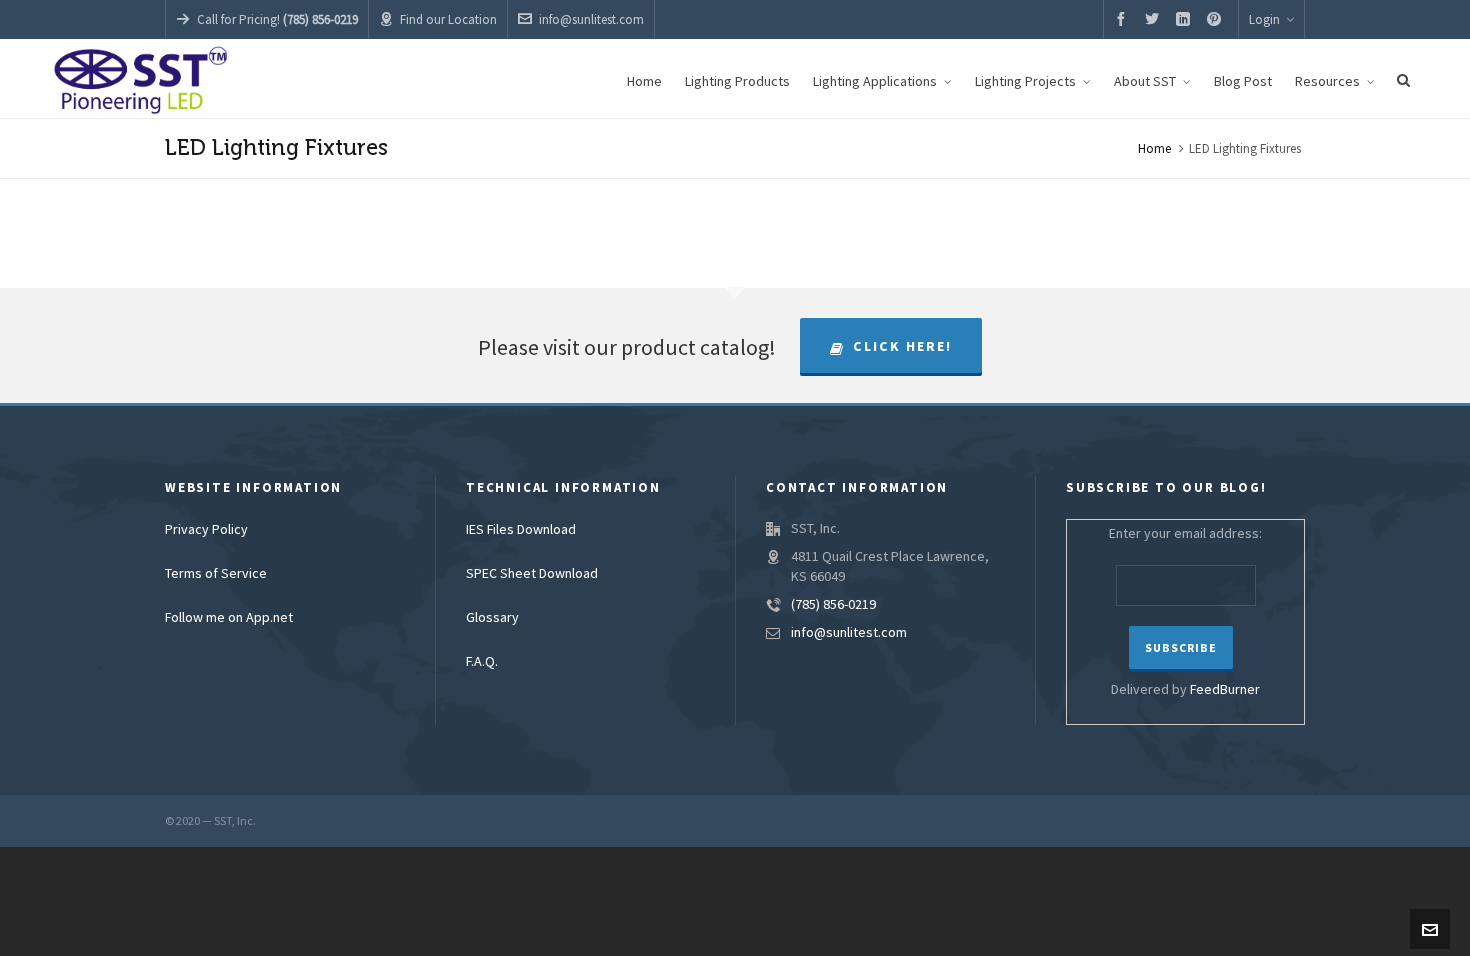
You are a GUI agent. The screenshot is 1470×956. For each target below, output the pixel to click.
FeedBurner (1225, 690)
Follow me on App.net (229, 618)
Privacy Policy (206, 530)
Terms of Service (216, 574)
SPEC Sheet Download (532, 574)
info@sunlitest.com (591, 20)
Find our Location (448, 20)
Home (1154, 149)
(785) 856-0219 (833, 605)
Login (1264, 20)
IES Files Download (521, 530)
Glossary (492, 618)
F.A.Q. (482, 662)
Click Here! (902, 346)
